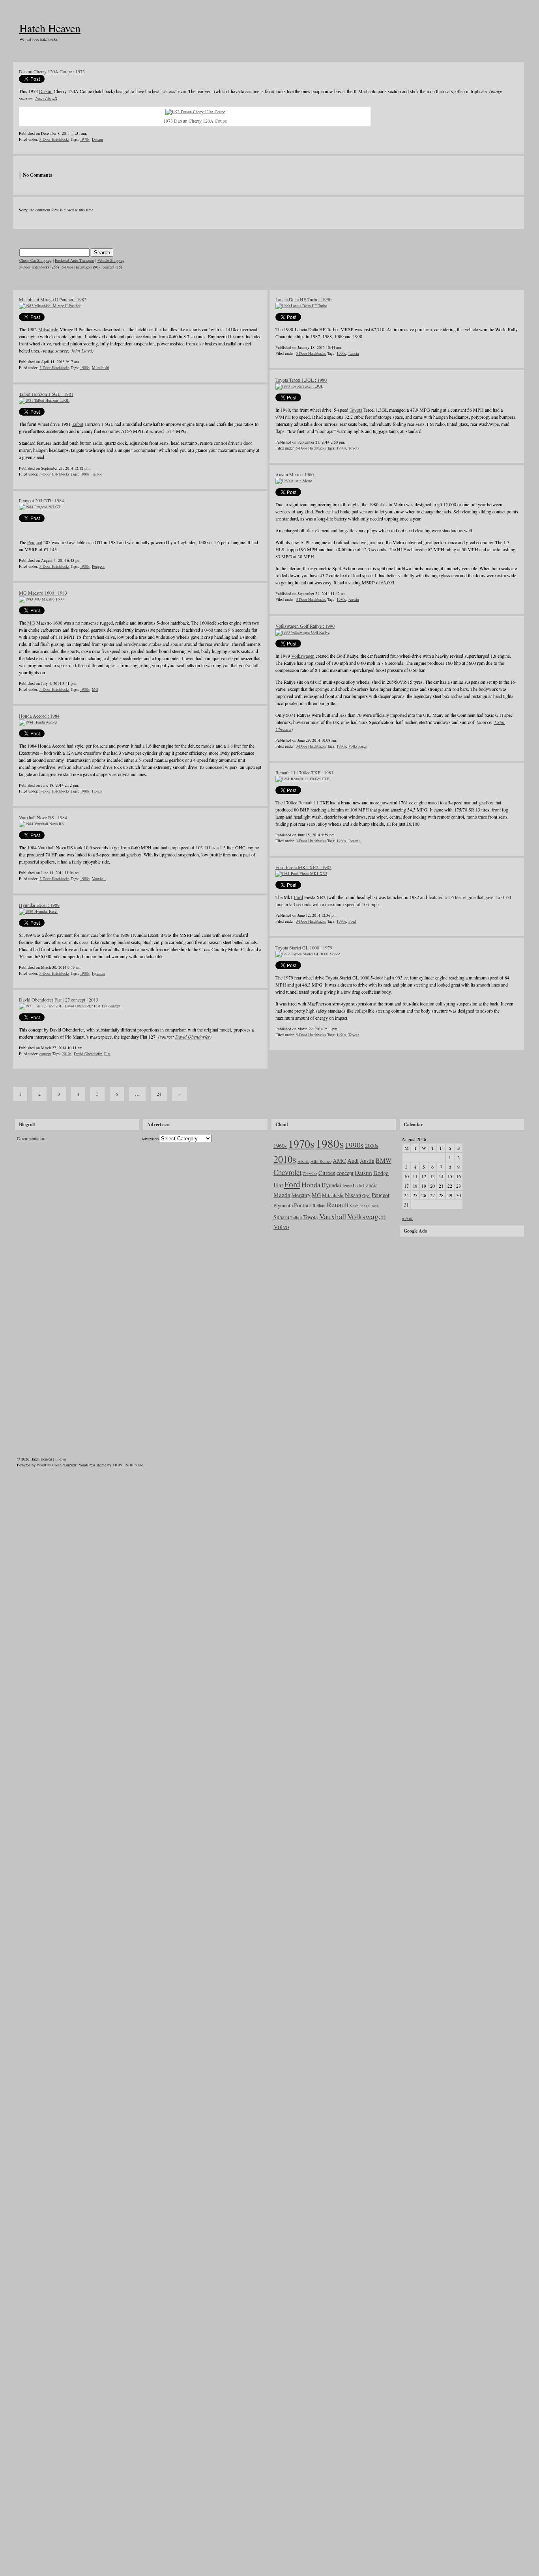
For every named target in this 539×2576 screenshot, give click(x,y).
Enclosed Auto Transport (75, 260)
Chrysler (310, 1173)
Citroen (327, 1173)
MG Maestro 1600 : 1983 (43, 593)
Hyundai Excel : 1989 (39, 905)
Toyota (356, 410)
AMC (339, 1160)
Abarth (303, 1161)
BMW (384, 1160)
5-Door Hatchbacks (77, 267)
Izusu (347, 1186)
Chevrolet (287, 1172)
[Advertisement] (461, 1291)
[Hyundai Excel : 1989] (38, 911)
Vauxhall (46, 847)
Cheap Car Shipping (36, 260)
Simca (373, 1206)
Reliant (319, 1205)
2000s (372, 1145)
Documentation (31, 1138)
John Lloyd (45, 98)
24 (159, 1094)
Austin (386, 504)
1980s (85, 367)
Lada (357, 1185)
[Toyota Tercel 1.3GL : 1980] (299, 386)
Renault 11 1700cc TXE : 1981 (304, 772)
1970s (85, 139)
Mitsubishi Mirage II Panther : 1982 (53, 299)
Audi (353, 1160)
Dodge (381, 1173)
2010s (67, 1054)
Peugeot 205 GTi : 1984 (41, 500)
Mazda (282, 1195)
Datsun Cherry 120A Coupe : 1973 (52, 71)
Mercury (301, 1195)
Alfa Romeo (321, 1161)
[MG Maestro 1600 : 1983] (41, 599)
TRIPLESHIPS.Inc (128, 1465)
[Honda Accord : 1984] (38, 722)
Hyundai (99, 973)
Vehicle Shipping (111, 260)
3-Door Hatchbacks (54, 139)
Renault (305, 802)
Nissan (353, 1195)
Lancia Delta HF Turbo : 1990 (303, 299)
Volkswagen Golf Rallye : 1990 (305, 626)
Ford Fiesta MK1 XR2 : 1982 (303, 867)
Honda (97, 791)
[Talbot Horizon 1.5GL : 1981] (44, 400)
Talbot (78, 424)
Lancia (354, 353)
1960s (280, 1146)
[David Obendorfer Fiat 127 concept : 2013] (70, 1006)
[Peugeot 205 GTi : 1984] (40, 507)
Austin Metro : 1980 (295, 474)
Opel (366, 1196)
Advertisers (150, 1139)
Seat (363, 1206)
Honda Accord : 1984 (39, 716)
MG (31, 623)
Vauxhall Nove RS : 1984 (43, 817)
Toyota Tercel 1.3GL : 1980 (301, 380)
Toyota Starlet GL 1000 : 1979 (304, 948)
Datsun (46, 91)
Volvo (281, 1227)
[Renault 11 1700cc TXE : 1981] (302, 779)
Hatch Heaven (50, 28)
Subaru (281, 1217)
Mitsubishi (48, 329)
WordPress (45, 1465)
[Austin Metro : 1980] (294, 481)
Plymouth (283, 1205)
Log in (61, 1459)
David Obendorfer (193, 1037)
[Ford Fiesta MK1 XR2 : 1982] (301, 873)
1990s (341, 353)
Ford (299, 897)
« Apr (407, 1218)
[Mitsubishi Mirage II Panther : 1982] (50, 306)
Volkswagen (303, 656)
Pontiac (303, 1205)
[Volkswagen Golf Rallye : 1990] (302, 632)
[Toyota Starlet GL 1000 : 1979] (308, 954)
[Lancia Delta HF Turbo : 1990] (301, 306)
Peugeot (35, 542)
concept (109, 267)
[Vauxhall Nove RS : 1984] (41, 824)
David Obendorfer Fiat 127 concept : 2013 (59, 1000)
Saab (354, 1206)
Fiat (107, 1054)
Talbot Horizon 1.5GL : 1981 (46, 394)
